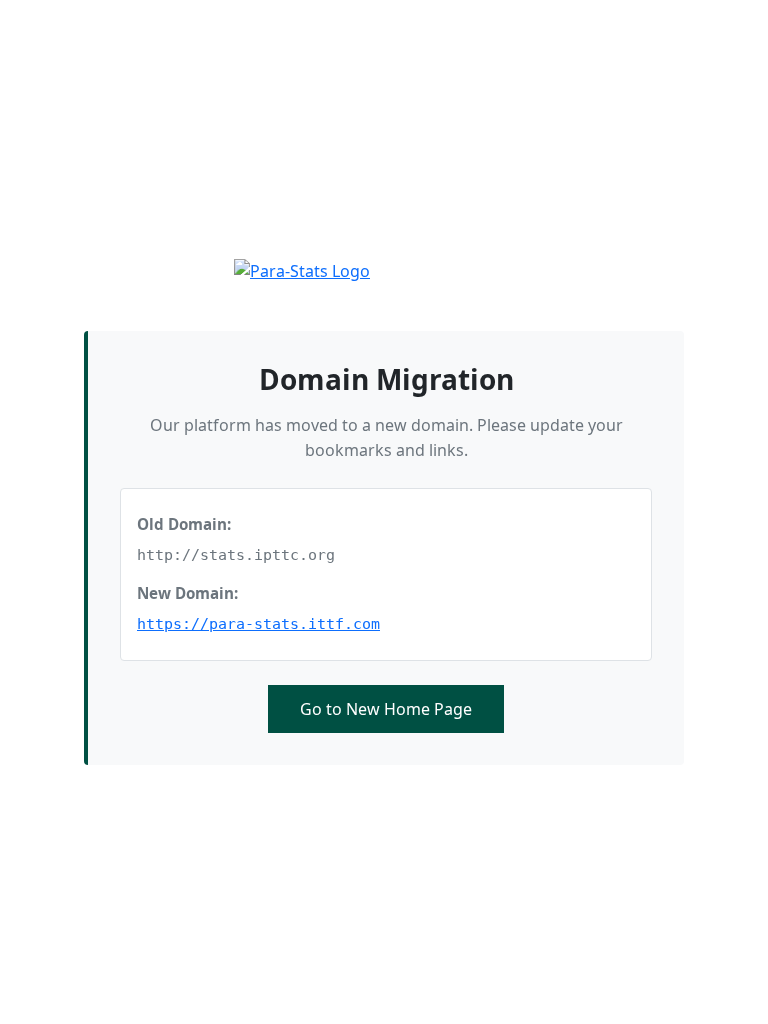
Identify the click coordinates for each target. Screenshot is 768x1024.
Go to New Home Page (386, 709)
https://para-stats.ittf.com (258, 624)
